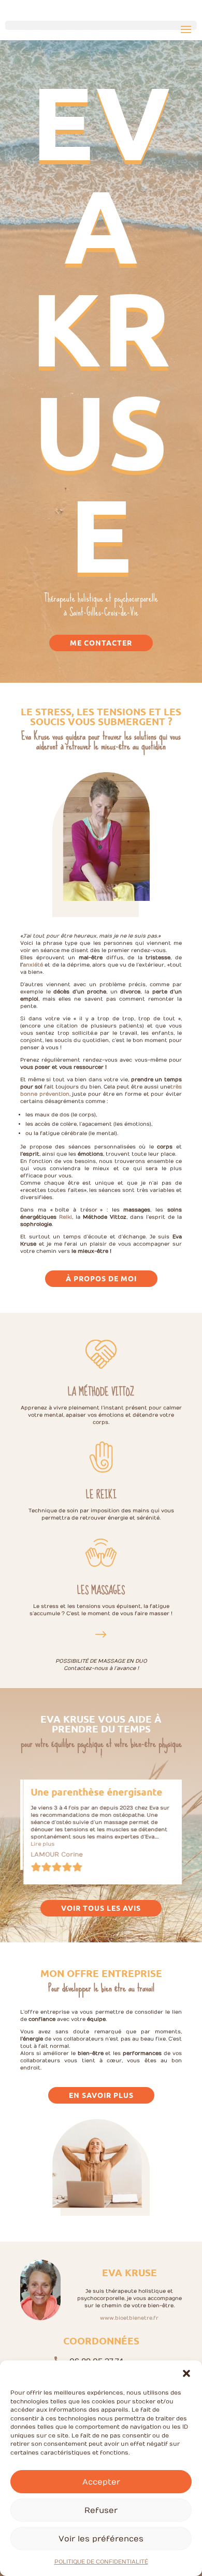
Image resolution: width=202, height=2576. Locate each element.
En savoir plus (101, 2096)
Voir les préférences (101, 2539)
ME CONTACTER (101, 642)
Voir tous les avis (101, 1909)
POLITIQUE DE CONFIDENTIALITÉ (101, 2562)
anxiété (33, 965)
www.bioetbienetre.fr (129, 2319)
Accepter (101, 2482)
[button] (186, 2373)
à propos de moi (101, 1278)
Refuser (101, 2510)
